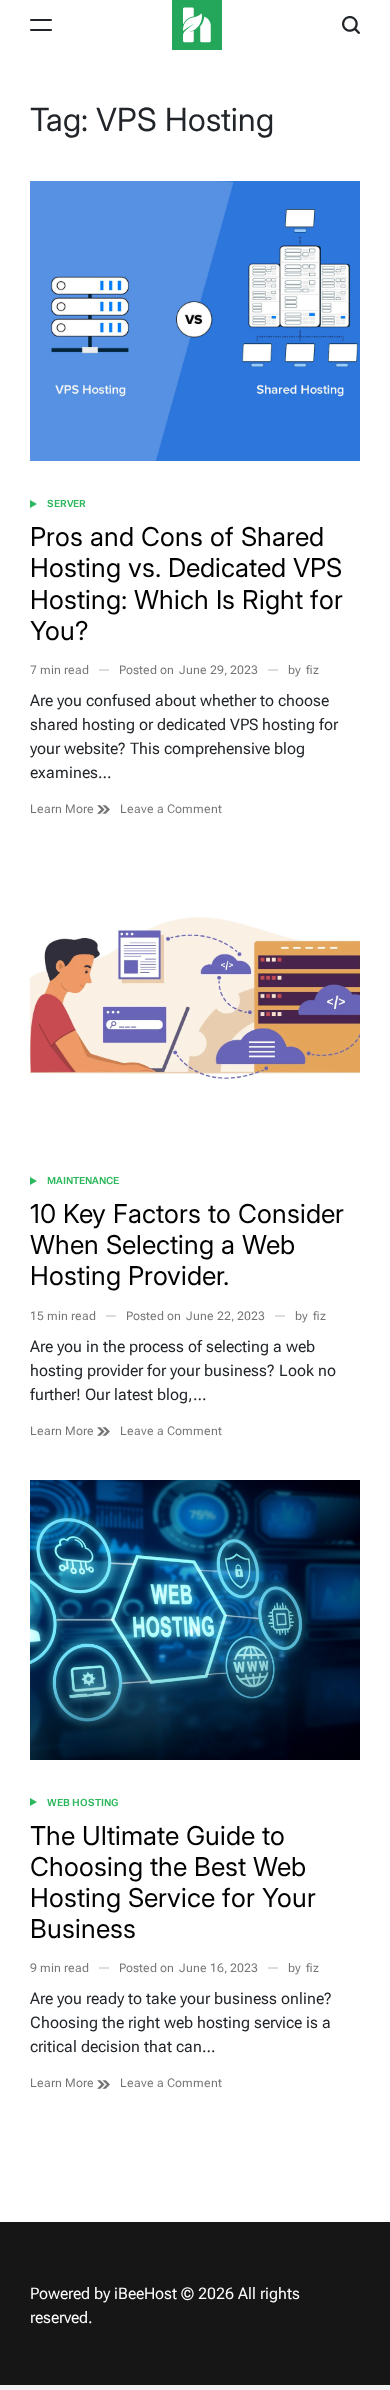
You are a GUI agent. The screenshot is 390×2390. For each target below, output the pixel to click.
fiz (312, 670)
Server (66, 503)
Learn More (63, 809)
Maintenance (83, 1180)
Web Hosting (82, 1802)
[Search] (351, 25)
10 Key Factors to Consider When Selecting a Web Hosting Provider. (187, 1244)
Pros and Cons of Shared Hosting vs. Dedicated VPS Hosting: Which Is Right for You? (186, 583)
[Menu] (41, 25)
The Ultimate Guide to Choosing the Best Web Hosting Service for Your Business (173, 1882)
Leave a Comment (171, 809)
